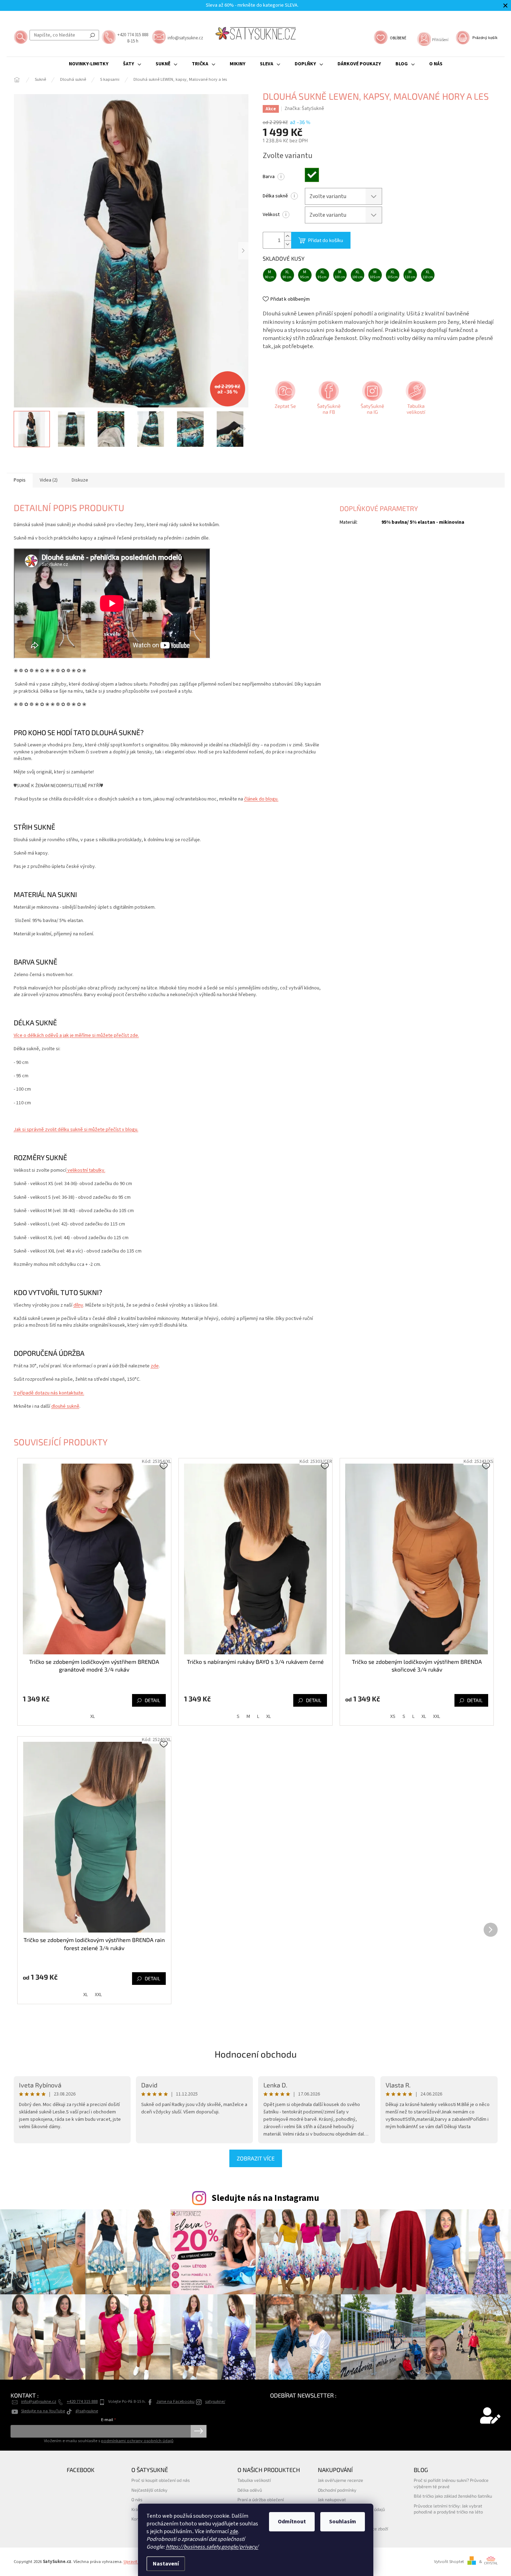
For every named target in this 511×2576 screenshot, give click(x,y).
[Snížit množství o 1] (288, 244)
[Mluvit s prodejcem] (284, 400)
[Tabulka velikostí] (415, 400)
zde (234, 2531)
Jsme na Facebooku (175, 2401)
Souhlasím (343, 2522)
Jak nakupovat (332, 2499)
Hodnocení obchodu (256, 2054)
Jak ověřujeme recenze (340, 2480)
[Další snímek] (243, 251)
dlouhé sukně (65, 1406)
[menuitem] (89, 64)
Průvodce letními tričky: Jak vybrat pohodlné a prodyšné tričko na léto (448, 2509)
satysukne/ (215, 2401)
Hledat (92, 35)
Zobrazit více (256, 2158)
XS (393, 1717)
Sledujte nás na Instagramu (265, 2198)
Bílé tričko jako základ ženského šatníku (453, 2496)
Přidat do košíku (326, 240)
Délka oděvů (250, 2490)
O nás (137, 2499)
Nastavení (166, 2564)
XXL (437, 1717)
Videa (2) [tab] (49, 480)
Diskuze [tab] (80, 480)
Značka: (304, 109)
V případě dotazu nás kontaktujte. (49, 1393)
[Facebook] (328, 400)
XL (93, 1717)
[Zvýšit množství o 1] (288, 236)
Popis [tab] (20, 480)
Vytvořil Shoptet (449, 2562)
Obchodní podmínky (337, 2490)
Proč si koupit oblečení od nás (160, 2480)
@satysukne (87, 2411)
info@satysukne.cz (39, 2401)
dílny (78, 1305)
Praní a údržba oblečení (261, 2499)
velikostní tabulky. (86, 1170)
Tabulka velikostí (254, 2480)
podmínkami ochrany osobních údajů (137, 2441)
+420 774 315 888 (82, 2401)
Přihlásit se (199, 2431)
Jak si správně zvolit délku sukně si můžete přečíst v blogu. (76, 1130)
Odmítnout (292, 2522)
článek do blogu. (261, 799)
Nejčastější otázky (149, 2490)
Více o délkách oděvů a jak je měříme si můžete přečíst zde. (76, 1035)
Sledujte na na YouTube (43, 2411)
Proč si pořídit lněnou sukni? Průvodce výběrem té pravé (451, 2483)
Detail (152, 1700)
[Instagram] (372, 400)
